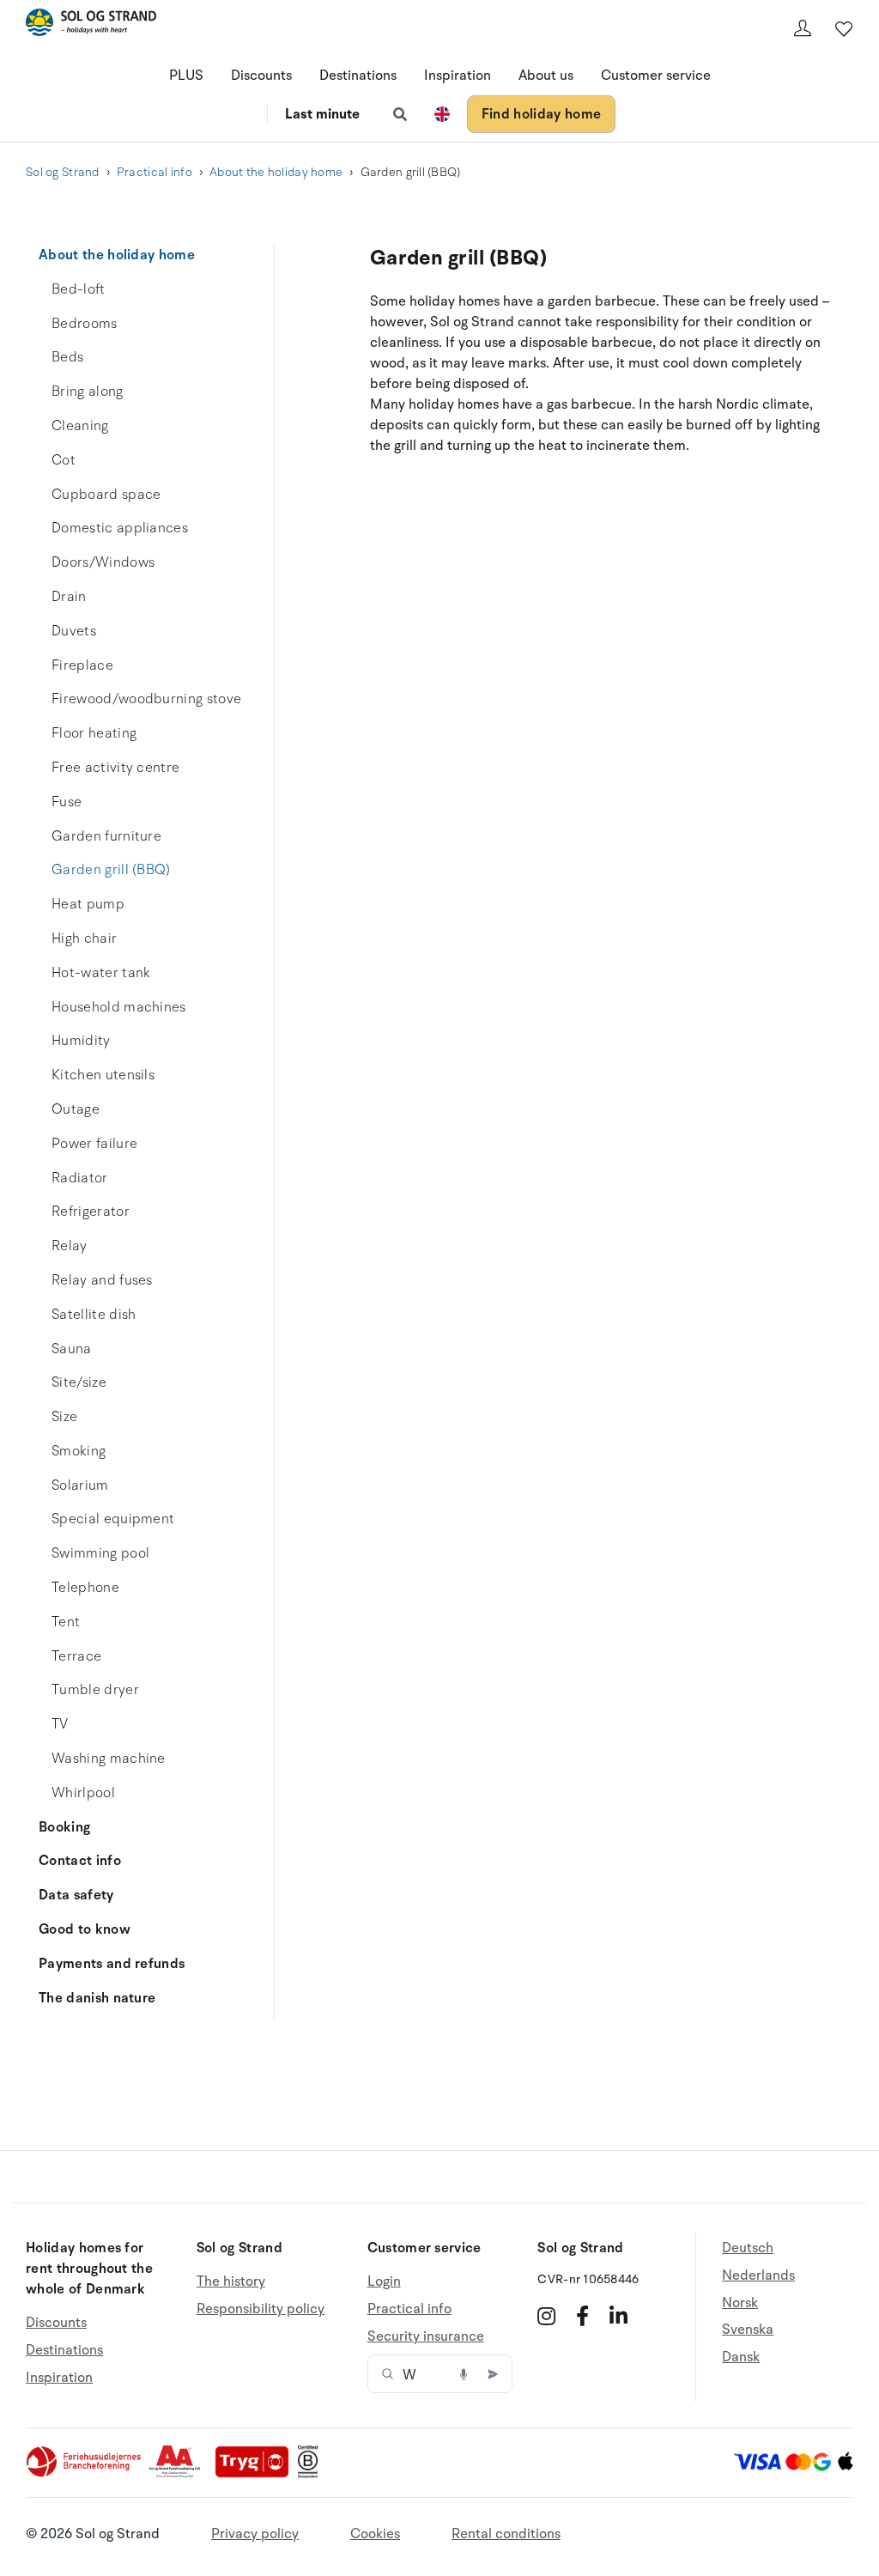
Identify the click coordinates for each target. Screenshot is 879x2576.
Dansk (741, 2357)
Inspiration (458, 76)
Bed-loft (79, 289)
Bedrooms (85, 324)
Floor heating (94, 733)
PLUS (186, 76)
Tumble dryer (95, 1690)
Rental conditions (506, 2534)
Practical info (155, 172)
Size (64, 1417)
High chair (84, 939)
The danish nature (97, 1998)
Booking (64, 1827)
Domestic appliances (120, 528)
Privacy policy (255, 2534)
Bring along (88, 392)
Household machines (119, 1007)
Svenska (748, 2330)
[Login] (803, 28)
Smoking (79, 1451)
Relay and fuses (102, 1280)
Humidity (81, 1041)
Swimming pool (100, 1553)
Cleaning (80, 426)
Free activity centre (115, 768)
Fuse (67, 802)
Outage (76, 1109)
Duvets (74, 631)
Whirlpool (83, 1793)
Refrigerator (91, 1212)
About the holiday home (276, 172)
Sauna (72, 1349)
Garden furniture (106, 836)
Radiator (80, 1178)
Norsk (740, 2303)
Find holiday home (541, 114)
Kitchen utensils (103, 1075)
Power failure (94, 1144)
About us (546, 76)
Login (384, 2282)
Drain (69, 597)
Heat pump (88, 904)
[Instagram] (546, 2316)
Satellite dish (94, 1315)
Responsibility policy (261, 2309)
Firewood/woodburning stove (146, 699)
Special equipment (113, 1519)
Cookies (375, 2534)
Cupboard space (106, 495)
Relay (70, 1246)
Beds (67, 357)
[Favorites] (844, 28)
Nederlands (758, 2275)
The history (231, 2282)
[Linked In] (618, 2316)
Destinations (358, 76)
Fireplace (82, 665)
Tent (66, 1622)
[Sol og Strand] (91, 25)
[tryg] (257, 2474)
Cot (64, 460)
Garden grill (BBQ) (111, 870)
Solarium (80, 1485)
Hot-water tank (101, 973)
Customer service (656, 76)
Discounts (261, 76)
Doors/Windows (103, 562)
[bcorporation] (312, 2474)
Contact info (80, 1861)
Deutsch (748, 2248)
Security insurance (426, 2336)
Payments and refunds (112, 1964)
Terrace (76, 1656)
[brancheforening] (85, 2474)
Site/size (79, 1382)
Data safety (76, 1895)
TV (60, 1724)
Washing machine (109, 1759)
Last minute (322, 114)
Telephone (85, 1588)
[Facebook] (582, 2316)
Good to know (85, 1929)
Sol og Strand (63, 172)
